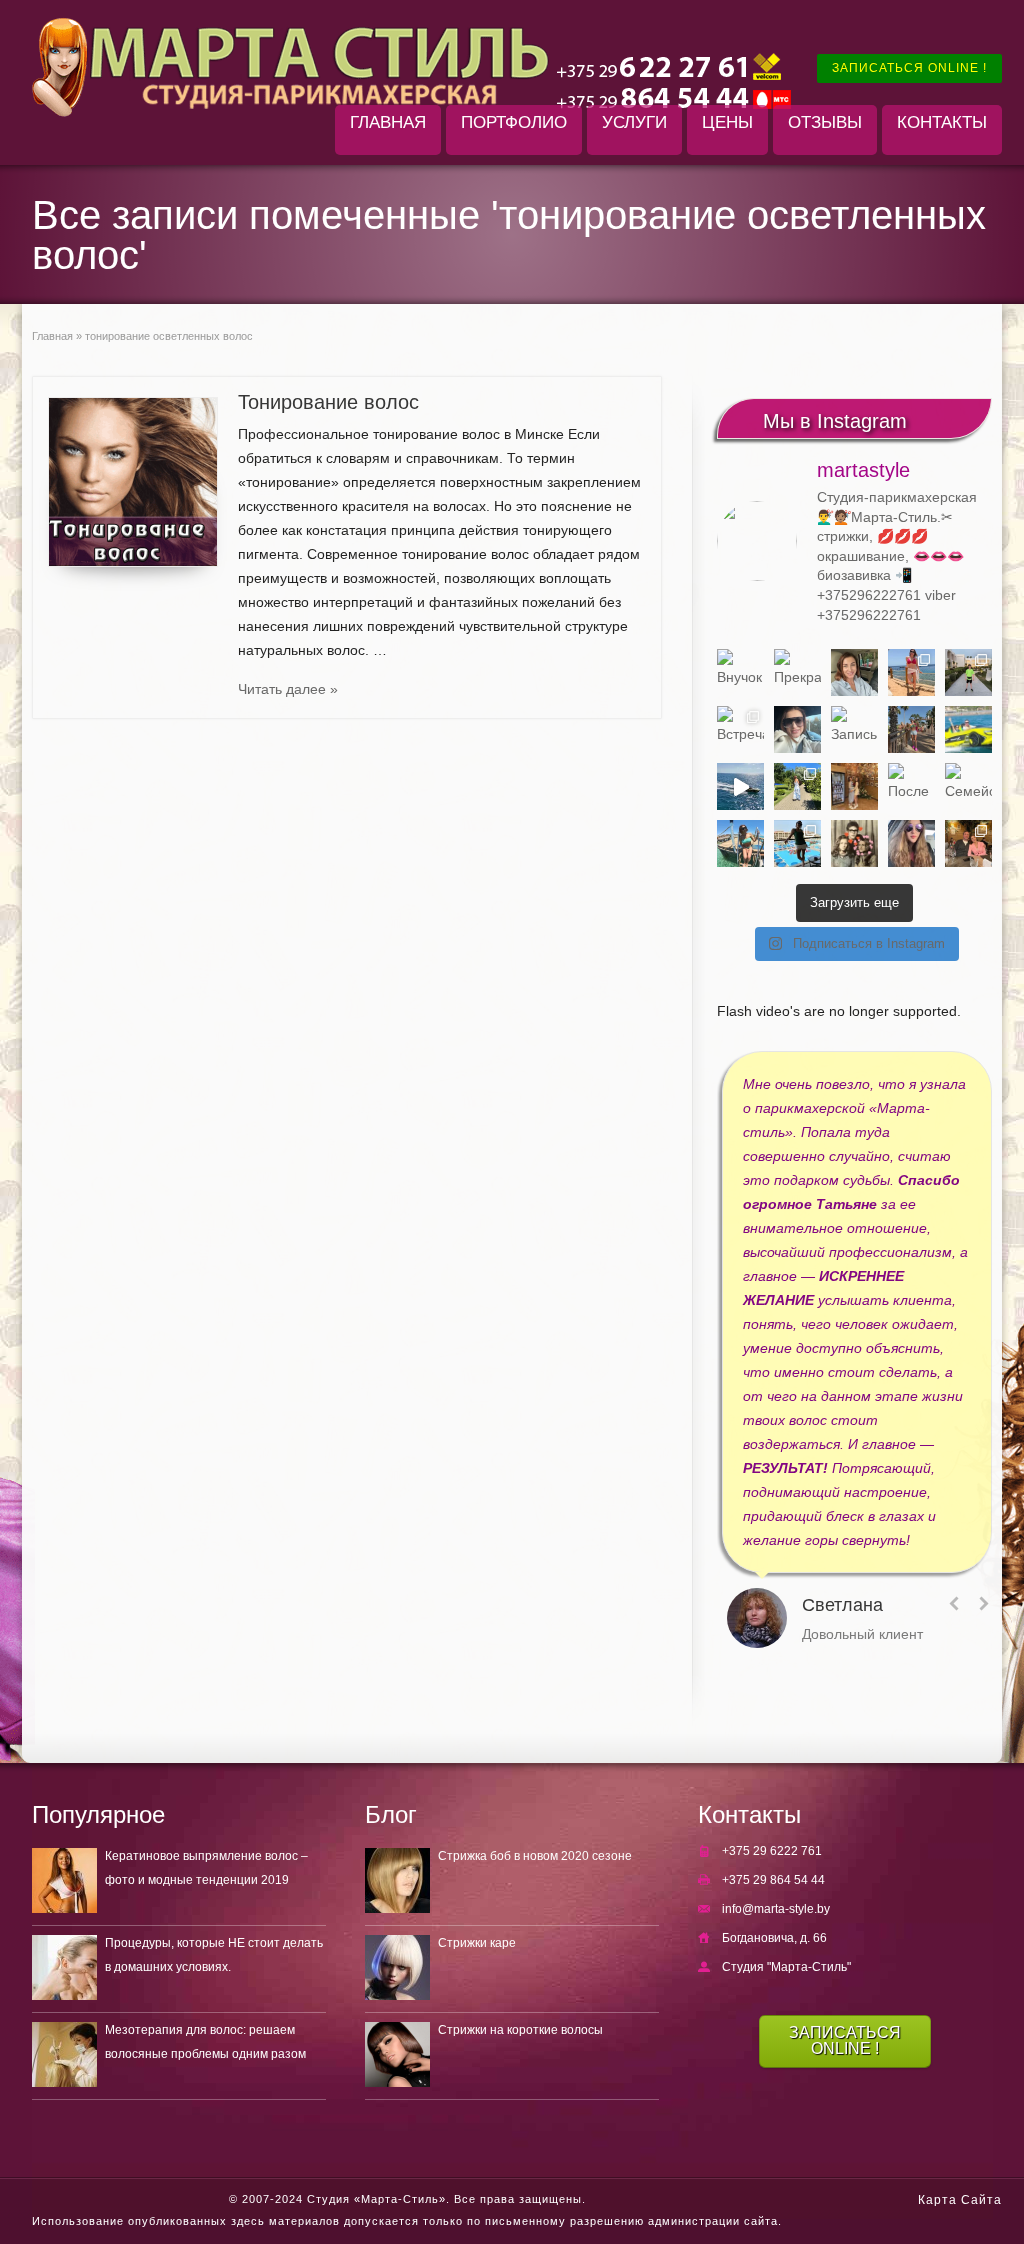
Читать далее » (288, 689)
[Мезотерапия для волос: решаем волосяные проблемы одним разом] (64, 2054)
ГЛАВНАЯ (388, 122)
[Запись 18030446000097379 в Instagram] (968, 729)
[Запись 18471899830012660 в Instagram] (854, 729)
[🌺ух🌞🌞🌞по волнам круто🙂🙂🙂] (740, 786)
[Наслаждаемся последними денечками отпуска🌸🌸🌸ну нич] (911, 729)
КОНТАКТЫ (942, 122)
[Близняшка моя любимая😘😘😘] (854, 786)
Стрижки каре (477, 1943)
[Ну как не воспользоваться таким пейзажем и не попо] (797, 786)
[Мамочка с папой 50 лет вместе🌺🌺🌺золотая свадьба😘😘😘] (854, 843)
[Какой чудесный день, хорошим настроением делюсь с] (797, 729)
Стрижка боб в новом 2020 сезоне (535, 1856)
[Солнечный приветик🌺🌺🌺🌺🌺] (797, 843)
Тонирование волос (328, 402)
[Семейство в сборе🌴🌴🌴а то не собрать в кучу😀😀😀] (968, 786)
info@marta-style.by (776, 1909)
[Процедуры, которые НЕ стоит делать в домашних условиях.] (64, 1967)
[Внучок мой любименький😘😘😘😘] (740, 672)
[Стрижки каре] (397, 1967)
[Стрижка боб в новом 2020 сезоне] (397, 1880)
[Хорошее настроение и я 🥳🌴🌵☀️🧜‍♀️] (740, 843)
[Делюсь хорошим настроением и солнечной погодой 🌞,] (911, 672)
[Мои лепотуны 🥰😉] (968, 672)
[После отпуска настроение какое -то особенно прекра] (854, 672)
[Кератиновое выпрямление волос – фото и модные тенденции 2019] (64, 1880)
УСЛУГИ (634, 122)
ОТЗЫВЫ (825, 122)
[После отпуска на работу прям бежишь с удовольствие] (911, 786)
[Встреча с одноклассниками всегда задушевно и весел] (740, 729)
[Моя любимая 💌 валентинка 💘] (968, 843)
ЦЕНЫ (727, 122)
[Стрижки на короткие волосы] (397, 2054)
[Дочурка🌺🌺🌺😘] (911, 843)
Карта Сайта (960, 2200)
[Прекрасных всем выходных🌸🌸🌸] (797, 672)
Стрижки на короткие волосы (520, 2030)
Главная (52, 336)
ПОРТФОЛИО (514, 122)
